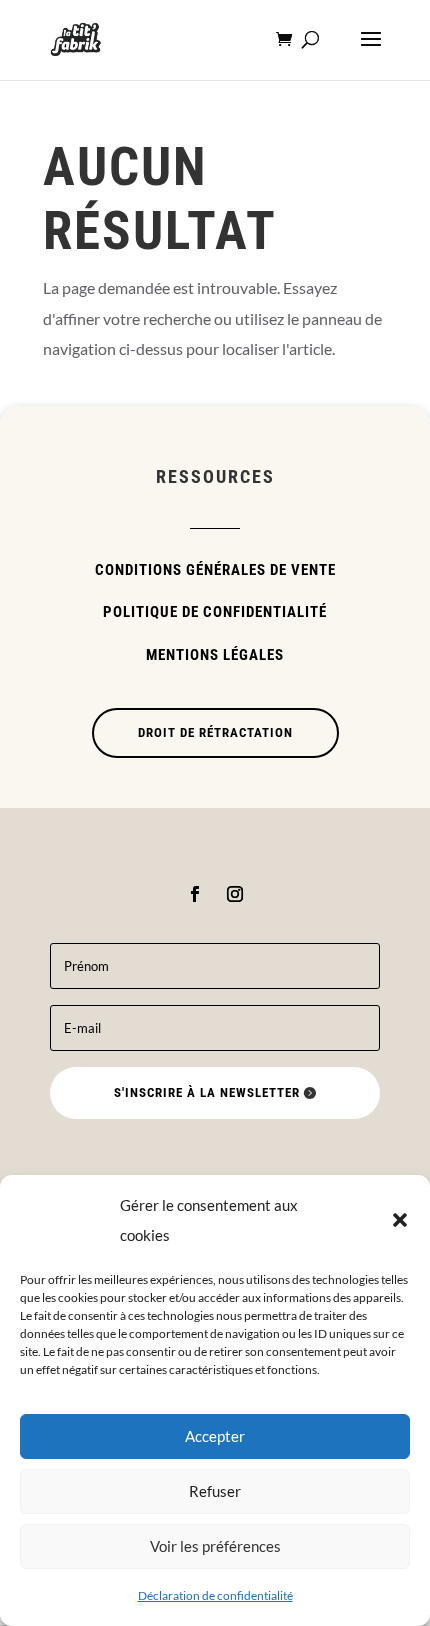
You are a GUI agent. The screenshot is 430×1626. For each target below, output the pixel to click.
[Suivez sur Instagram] (235, 894)
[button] (400, 1220)
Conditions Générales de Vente (215, 570)
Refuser (215, 1491)
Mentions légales (215, 655)
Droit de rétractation (215, 732)
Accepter (215, 1436)
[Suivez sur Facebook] (195, 894)
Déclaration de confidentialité (215, 1595)
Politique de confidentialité (215, 612)
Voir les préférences (215, 1546)
